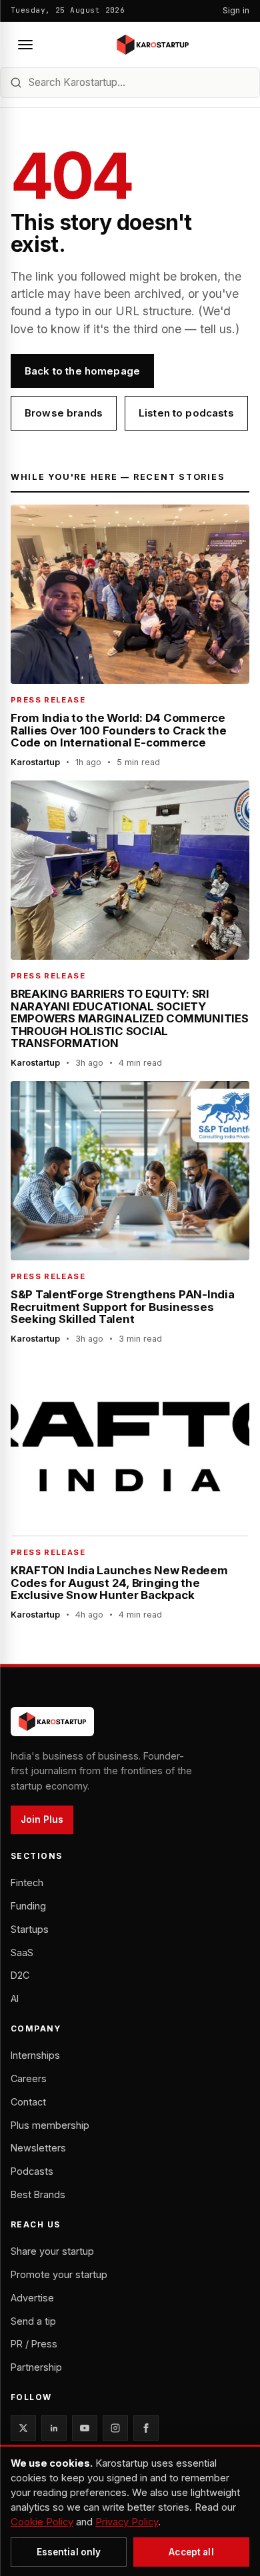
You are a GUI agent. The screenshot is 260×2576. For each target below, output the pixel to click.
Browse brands (64, 413)
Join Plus (42, 1820)
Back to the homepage (82, 371)
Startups (30, 1929)
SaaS (22, 1952)
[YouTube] (85, 2428)
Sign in (236, 10)
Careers (29, 2078)
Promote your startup (59, 2274)
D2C (20, 1975)
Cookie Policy (42, 2522)
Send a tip (33, 2321)
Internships (35, 2055)
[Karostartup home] (153, 45)
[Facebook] (146, 2428)
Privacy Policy (127, 2522)
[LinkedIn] (54, 2428)
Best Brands (38, 2194)
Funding (28, 1906)
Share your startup (52, 2251)
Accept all (191, 2552)
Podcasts (32, 2171)
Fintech (27, 1883)
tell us (216, 329)
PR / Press (34, 2344)
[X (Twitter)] (23, 2428)
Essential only (69, 2552)
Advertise (32, 2298)
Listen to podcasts (186, 413)
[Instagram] (115, 2428)
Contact (28, 2102)
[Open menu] (25, 45)
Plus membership (50, 2125)
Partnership (36, 2367)
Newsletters (38, 2148)
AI (15, 1998)
